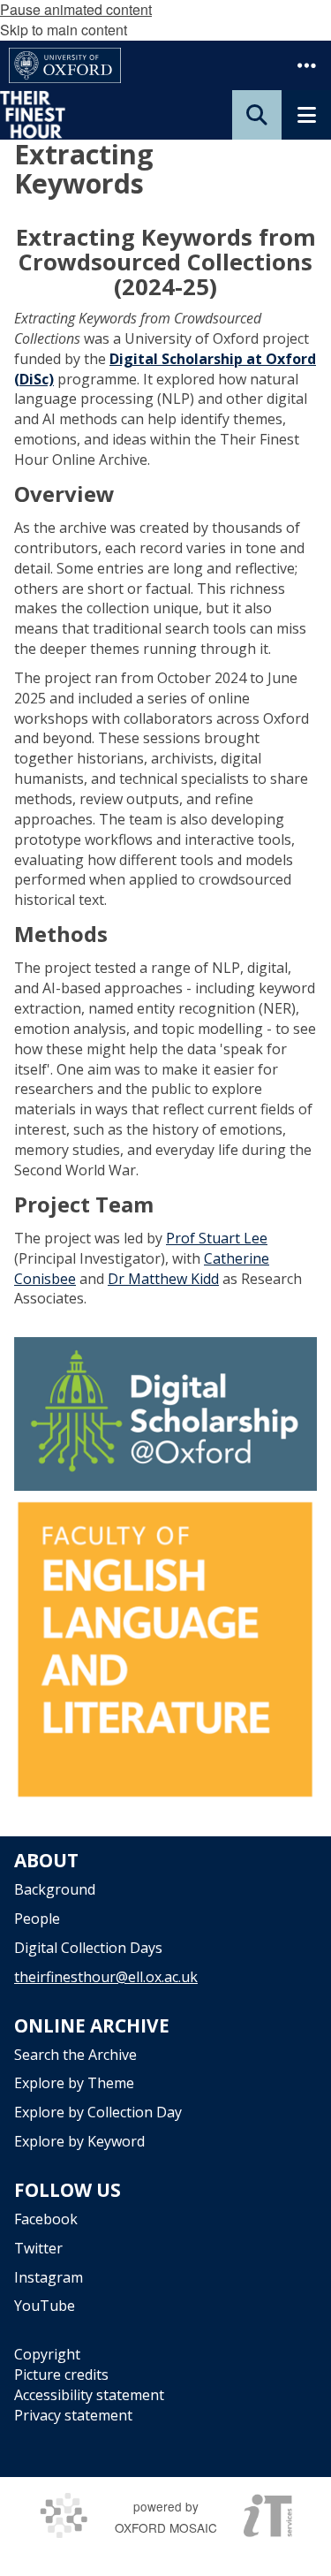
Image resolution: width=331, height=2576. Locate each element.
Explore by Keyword (79, 2141)
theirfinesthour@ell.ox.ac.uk (106, 1977)
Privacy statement (73, 2415)
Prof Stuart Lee (217, 1238)
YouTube (45, 2306)
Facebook (46, 2219)
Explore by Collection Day (98, 2112)
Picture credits (61, 2375)
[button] (306, 65)
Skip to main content (64, 30)
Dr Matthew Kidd (163, 1279)
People (37, 1919)
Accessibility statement (89, 2395)
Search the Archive (75, 2055)
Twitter (38, 2248)
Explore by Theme (74, 2083)
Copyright (47, 2354)
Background (55, 1889)
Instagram (49, 2277)
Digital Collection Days (88, 1948)
